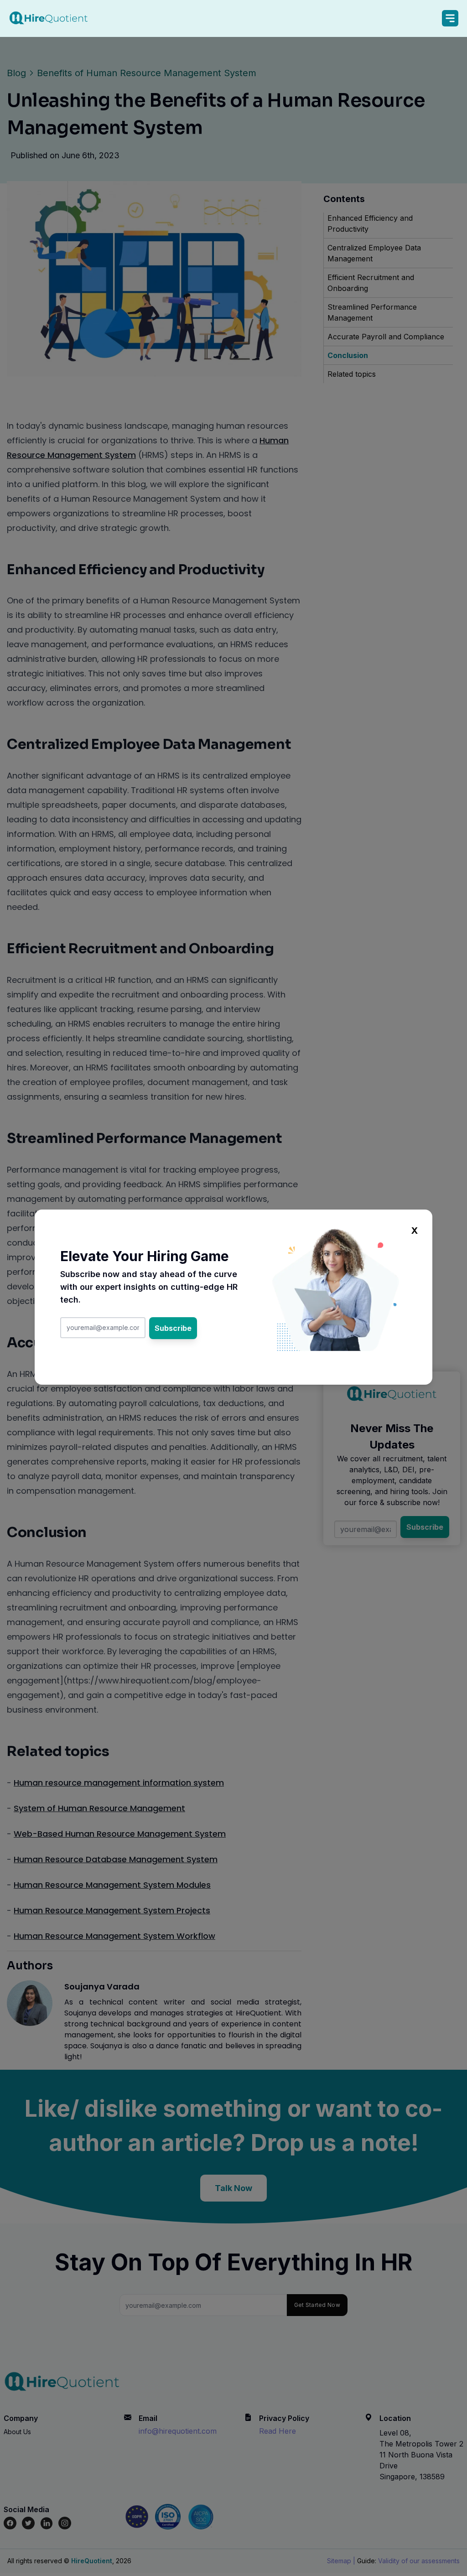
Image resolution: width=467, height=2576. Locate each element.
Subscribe (173, 1328)
